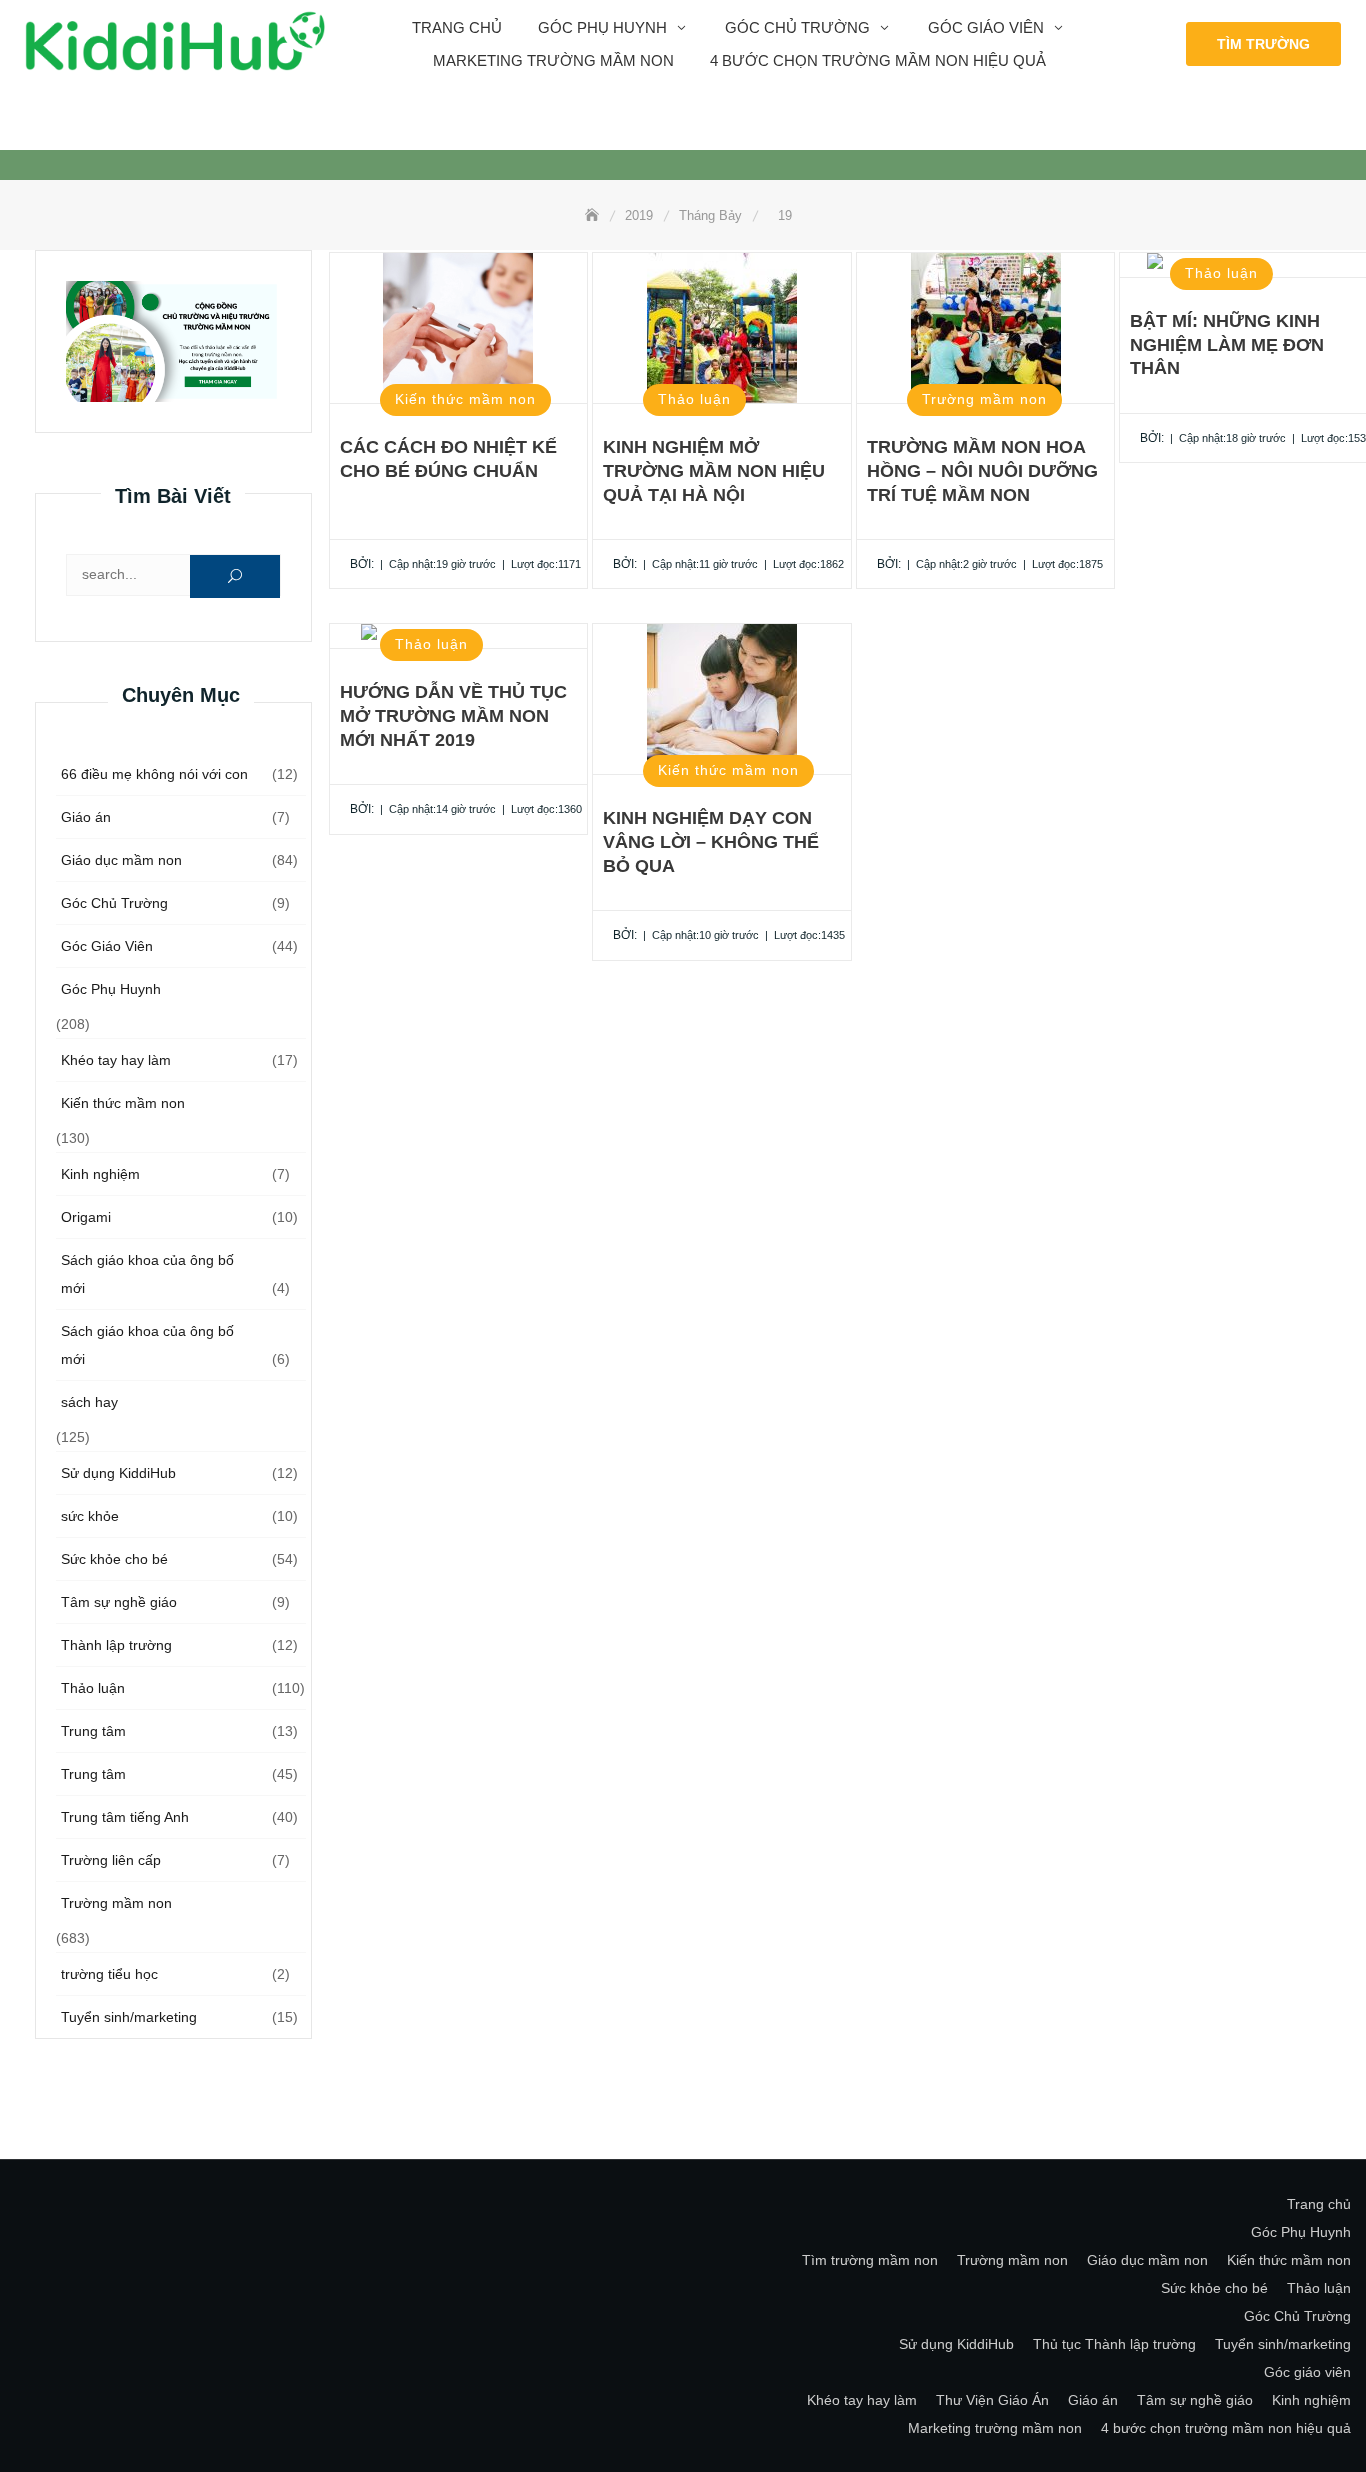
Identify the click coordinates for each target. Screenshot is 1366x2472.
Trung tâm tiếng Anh (125, 1817)
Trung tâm (93, 1731)
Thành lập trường (116, 1645)
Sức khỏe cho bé (114, 1559)
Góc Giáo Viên (107, 946)
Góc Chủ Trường (797, 27)
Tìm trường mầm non (870, 2260)
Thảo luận (93, 1688)
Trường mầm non (116, 1903)
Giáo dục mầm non (121, 860)
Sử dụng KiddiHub (118, 1473)
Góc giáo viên (986, 27)
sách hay (89, 1402)
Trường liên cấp (111, 1860)
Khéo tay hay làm (116, 1060)
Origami (86, 1217)
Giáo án (86, 817)
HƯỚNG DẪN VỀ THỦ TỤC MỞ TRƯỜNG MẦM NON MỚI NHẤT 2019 (453, 716)
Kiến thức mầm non (123, 1103)
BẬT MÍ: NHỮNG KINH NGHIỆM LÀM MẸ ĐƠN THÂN (1227, 345)
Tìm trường (1263, 44)
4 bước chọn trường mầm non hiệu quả (878, 60)
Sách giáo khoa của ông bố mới (147, 1274)
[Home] (594, 215)
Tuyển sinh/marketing (129, 2017)
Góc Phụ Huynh (111, 989)
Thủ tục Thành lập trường (1114, 2344)
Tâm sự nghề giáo (119, 1602)
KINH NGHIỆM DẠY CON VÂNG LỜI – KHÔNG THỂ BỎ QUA (711, 842)
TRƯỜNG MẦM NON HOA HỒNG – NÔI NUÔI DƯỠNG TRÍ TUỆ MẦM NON (982, 471)
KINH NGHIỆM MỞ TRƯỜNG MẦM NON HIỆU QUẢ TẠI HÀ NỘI (714, 471)
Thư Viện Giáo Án (992, 2400)
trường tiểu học (109, 1974)
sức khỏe (90, 1516)
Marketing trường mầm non (553, 60)
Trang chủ (457, 27)
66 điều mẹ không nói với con (154, 774)
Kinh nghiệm (100, 1174)
